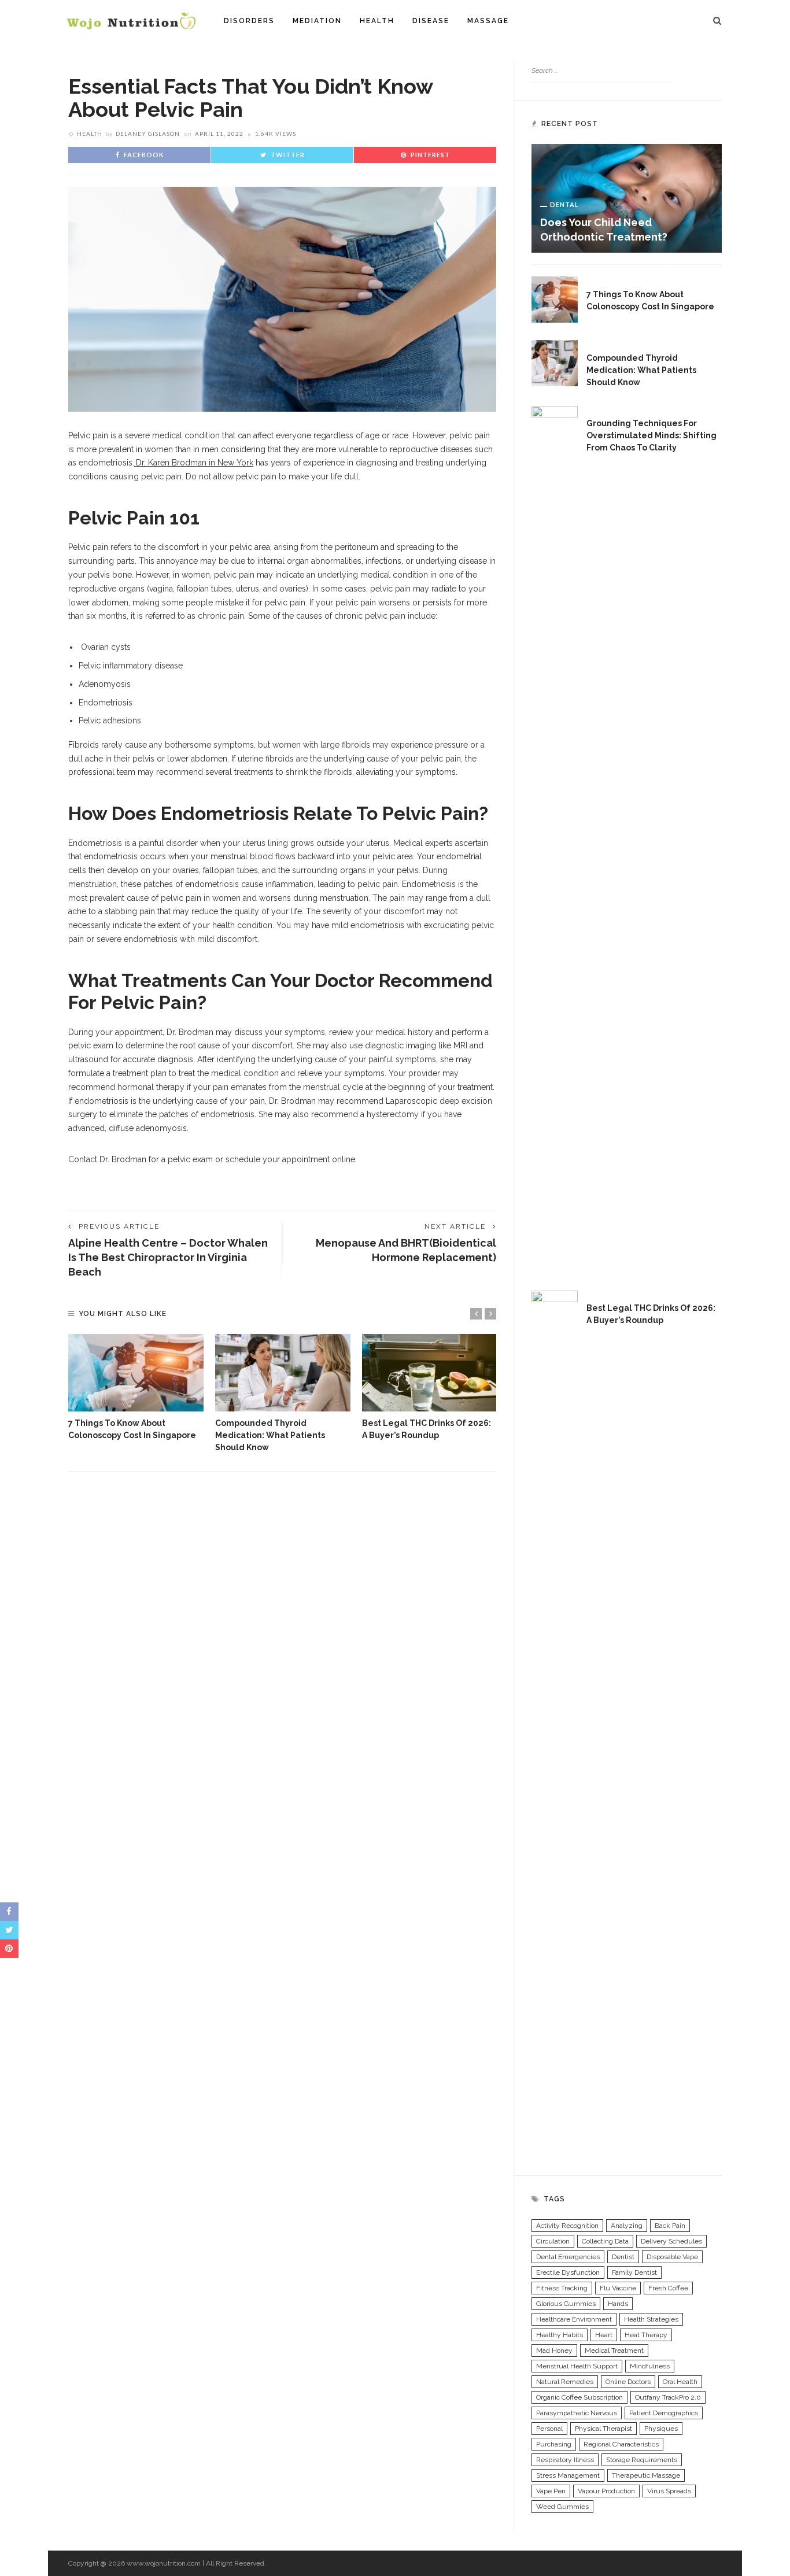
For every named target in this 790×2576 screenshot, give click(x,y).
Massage (488, 21)
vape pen (551, 2491)
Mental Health (626, 410)
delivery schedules (671, 2241)
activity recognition (567, 2226)
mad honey (554, 2350)
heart (604, 2335)
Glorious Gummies (566, 2304)
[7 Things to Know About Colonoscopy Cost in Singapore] (136, 1373)
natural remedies (565, 2382)
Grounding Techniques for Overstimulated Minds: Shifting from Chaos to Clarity (651, 435)
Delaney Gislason (148, 134)
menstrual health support (577, 2366)
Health (377, 21)
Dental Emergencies (568, 2257)
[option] (136, 1388)
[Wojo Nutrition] (131, 20)
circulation (553, 2241)
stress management (568, 2475)
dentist (623, 2257)
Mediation (317, 21)
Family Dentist (634, 2272)
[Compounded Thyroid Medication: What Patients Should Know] (283, 1373)
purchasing (554, 2444)
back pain (670, 2226)
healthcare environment (574, 2319)
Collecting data (605, 2241)
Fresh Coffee (668, 2288)
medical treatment (614, 2350)
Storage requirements (642, 2460)
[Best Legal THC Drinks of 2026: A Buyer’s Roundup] (430, 1373)
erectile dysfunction (568, 2272)
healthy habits (560, 2335)
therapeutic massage (646, 2475)
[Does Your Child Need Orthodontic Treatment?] (627, 198)
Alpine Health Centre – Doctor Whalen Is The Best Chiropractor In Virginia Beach (168, 1257)
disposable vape (672, 2257)
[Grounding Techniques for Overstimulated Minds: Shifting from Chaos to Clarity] (555, 838)
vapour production (606, 2491)
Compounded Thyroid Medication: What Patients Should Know (270, 1435)
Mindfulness (650, 2366)
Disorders (249, 21)
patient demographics (664, 2413)
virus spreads (669, 2491)
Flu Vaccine (618, 2288)
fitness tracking (562, 2288)
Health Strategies (651, 2319)
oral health (680, 2382)
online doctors (628, 2382)
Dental (564, 204)
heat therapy (646, 2335)
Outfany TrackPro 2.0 (668, 2397)
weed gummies (562, 2507)
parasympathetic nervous (577, 2413)
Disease (431, 21)
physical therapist (603, 2429)
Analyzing (627, 2226)
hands (618, 2304)
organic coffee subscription (579, 2397)
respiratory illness (565, 2460)
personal (549, 2429)
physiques (661, 2429)
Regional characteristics (621, 2444)
